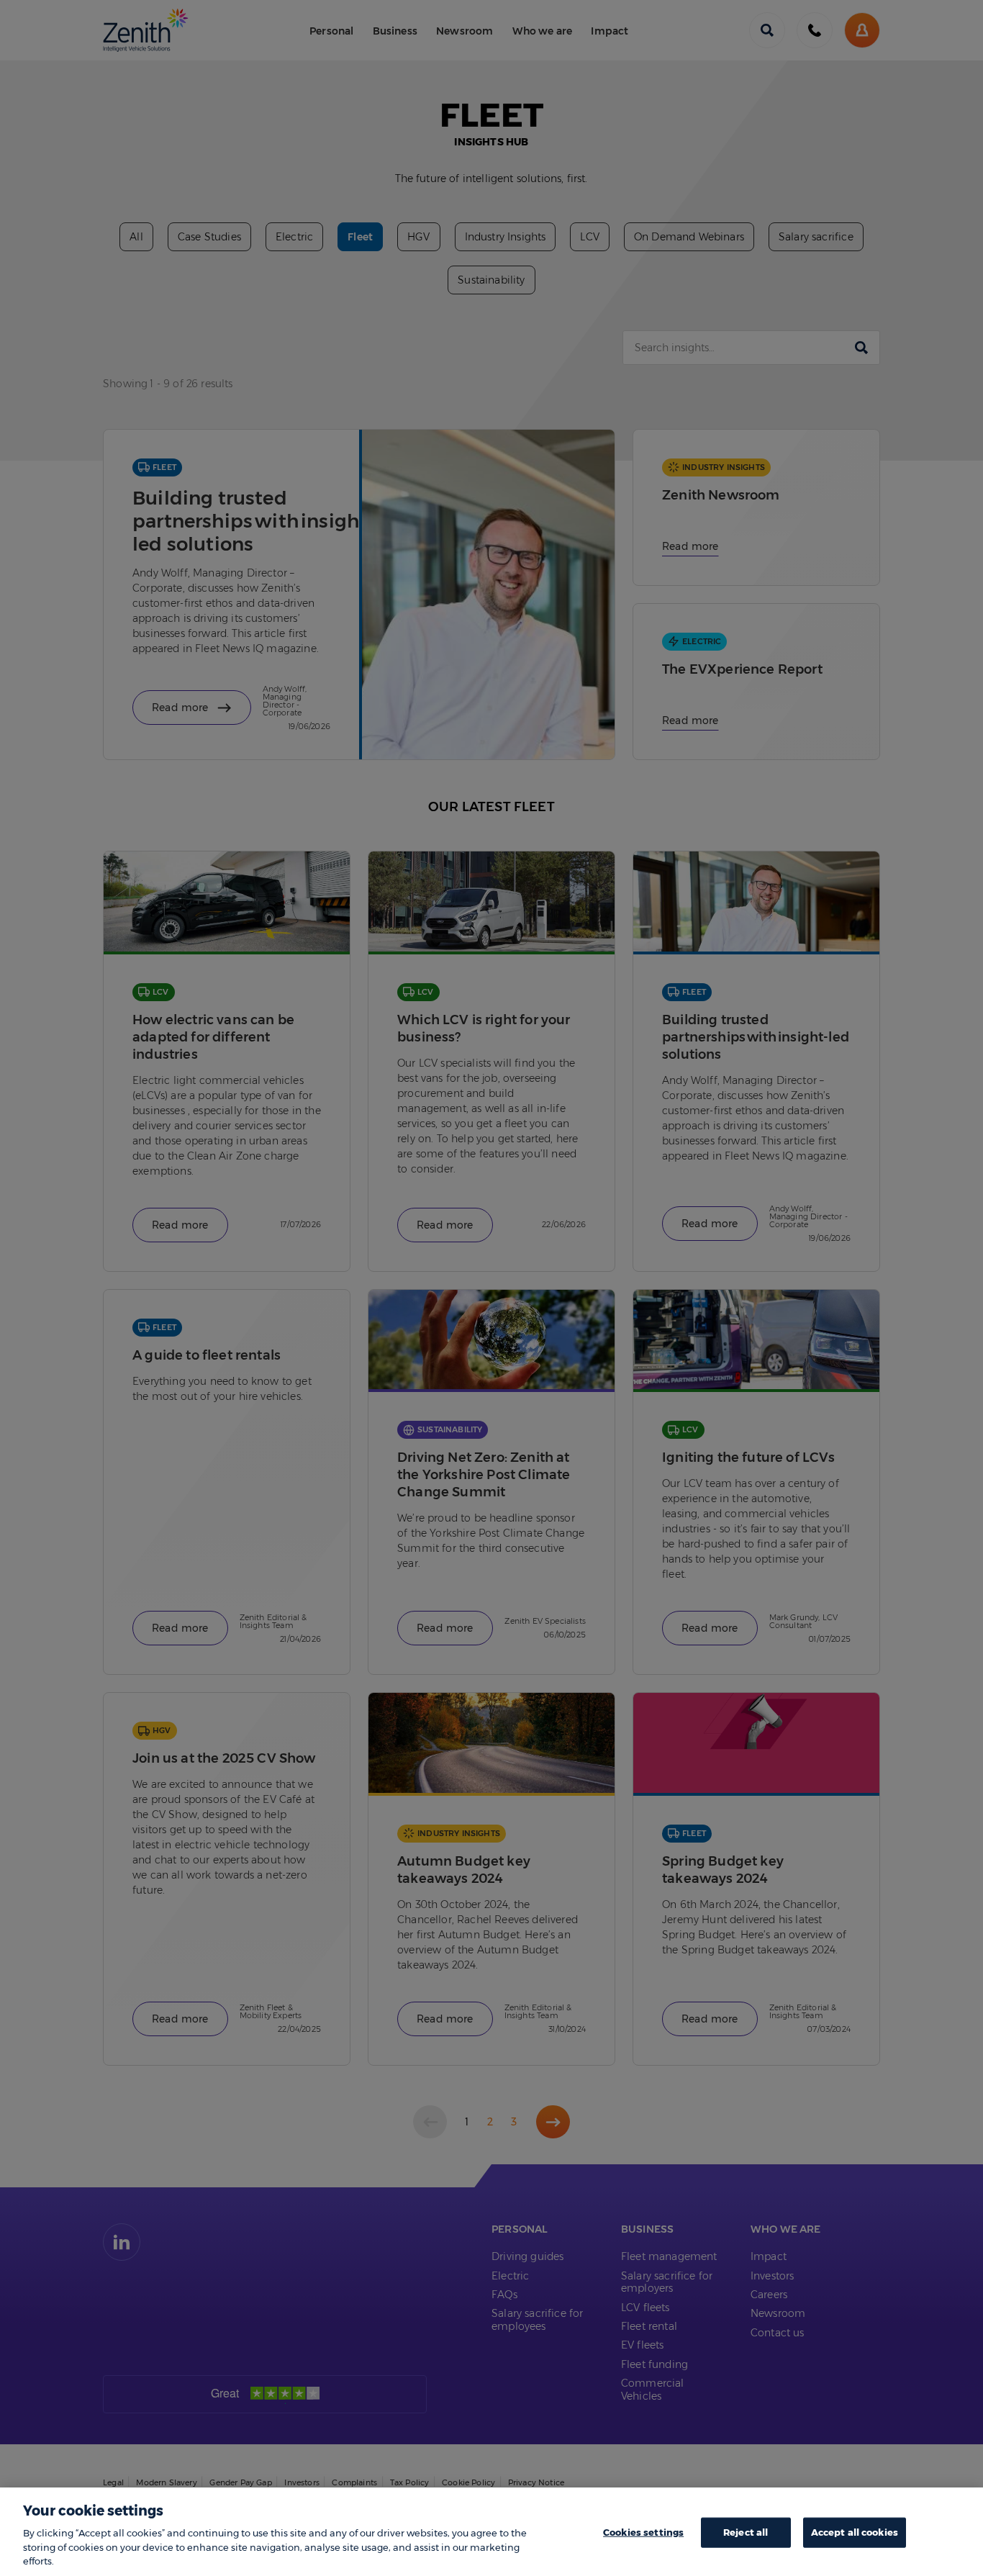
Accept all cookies (855, 2532)
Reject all (746, 2532)
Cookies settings (643, 2532)
